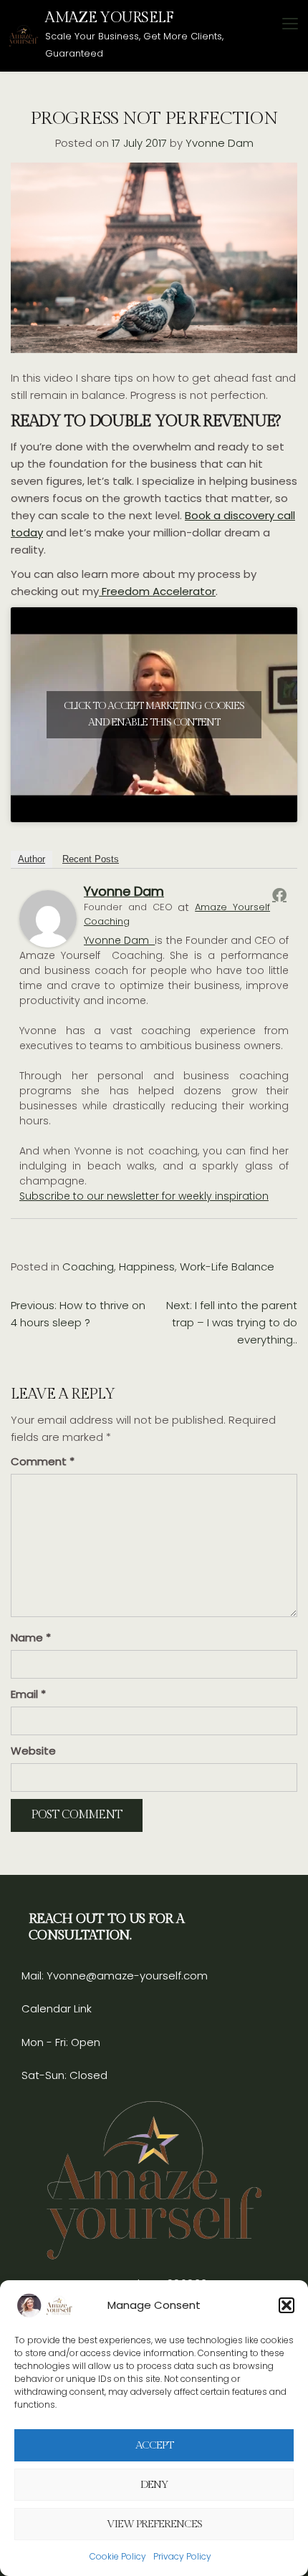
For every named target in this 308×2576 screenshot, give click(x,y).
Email (28, 1694)
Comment (43, 1461)
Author (32, 859)
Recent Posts (91, 859)
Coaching (88, 1267)
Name (31, 1637)
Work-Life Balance (227, 1267)
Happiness (147, 1267)
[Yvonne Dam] (48, 918)
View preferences (154, 2524)
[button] (287, 2305)
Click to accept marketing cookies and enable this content (154, 714)
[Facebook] (279, 894)
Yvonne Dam (220, 143)
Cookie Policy (118, 2556)
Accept (154, 2445)
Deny (154, 2485)
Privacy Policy (182, 2556)
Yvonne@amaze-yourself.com (126, 1976)
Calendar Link (57, 2008)
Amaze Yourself (109, 18)
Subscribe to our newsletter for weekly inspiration (144, 1196)
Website (33, 1751)
